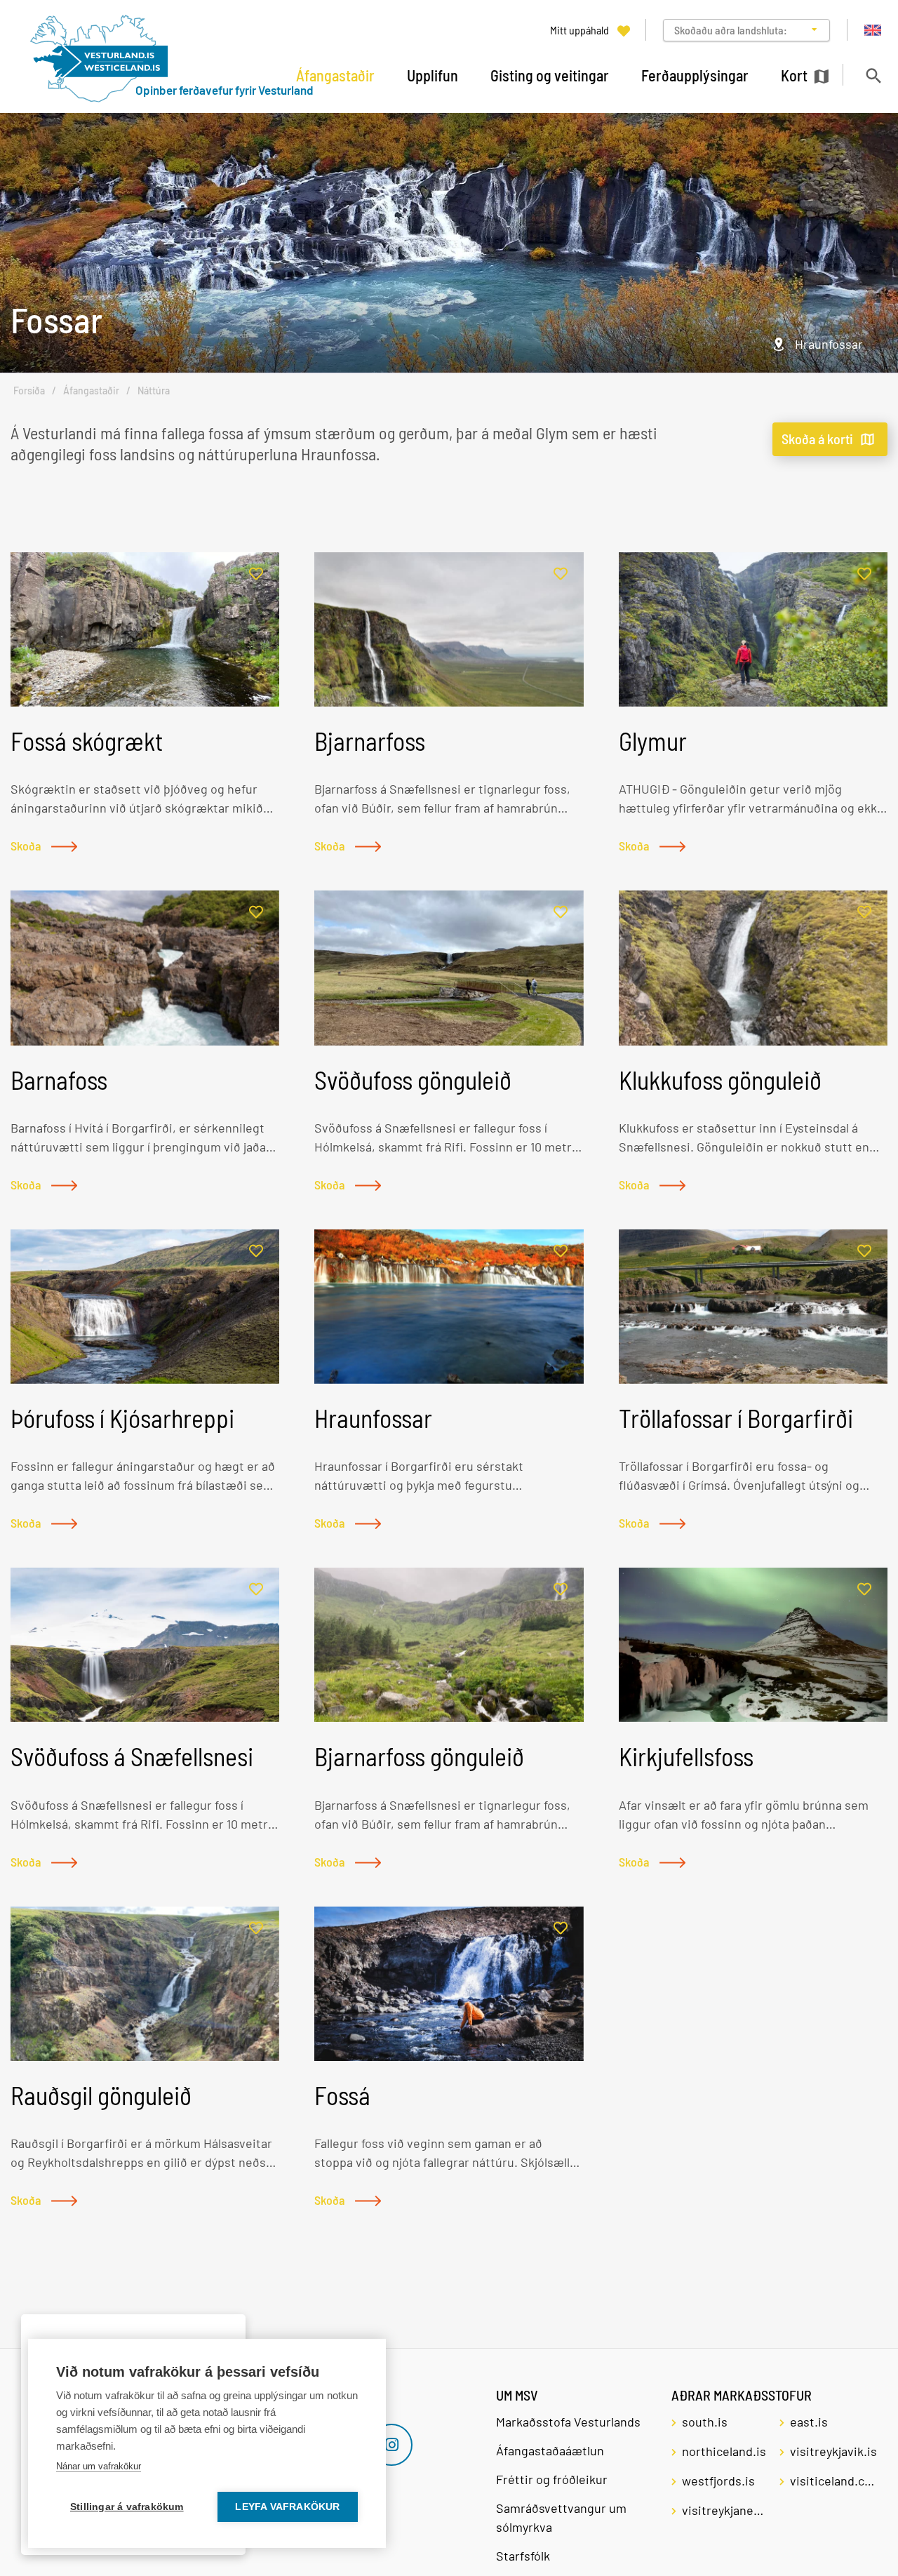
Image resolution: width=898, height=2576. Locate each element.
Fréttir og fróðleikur (552, 2479)
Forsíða (29, 391)
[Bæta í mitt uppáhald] (256, 574)
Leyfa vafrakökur (287, 2507)
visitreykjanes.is (725, 2510)
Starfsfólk (523, 2556)
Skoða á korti (817, 439)
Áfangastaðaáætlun (550, 2450)
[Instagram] (391, 2445)
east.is (809, 2422)
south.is (705, 2422)
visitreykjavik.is (833, 2451)
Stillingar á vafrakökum (127, 2507)
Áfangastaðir (91, 391)
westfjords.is (718, 2481)
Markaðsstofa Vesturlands (568, 2422)
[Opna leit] (873, 75)
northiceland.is (724, 2451)
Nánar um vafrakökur (99, 2466)
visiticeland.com (833, 2481)
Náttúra (154, 391)
